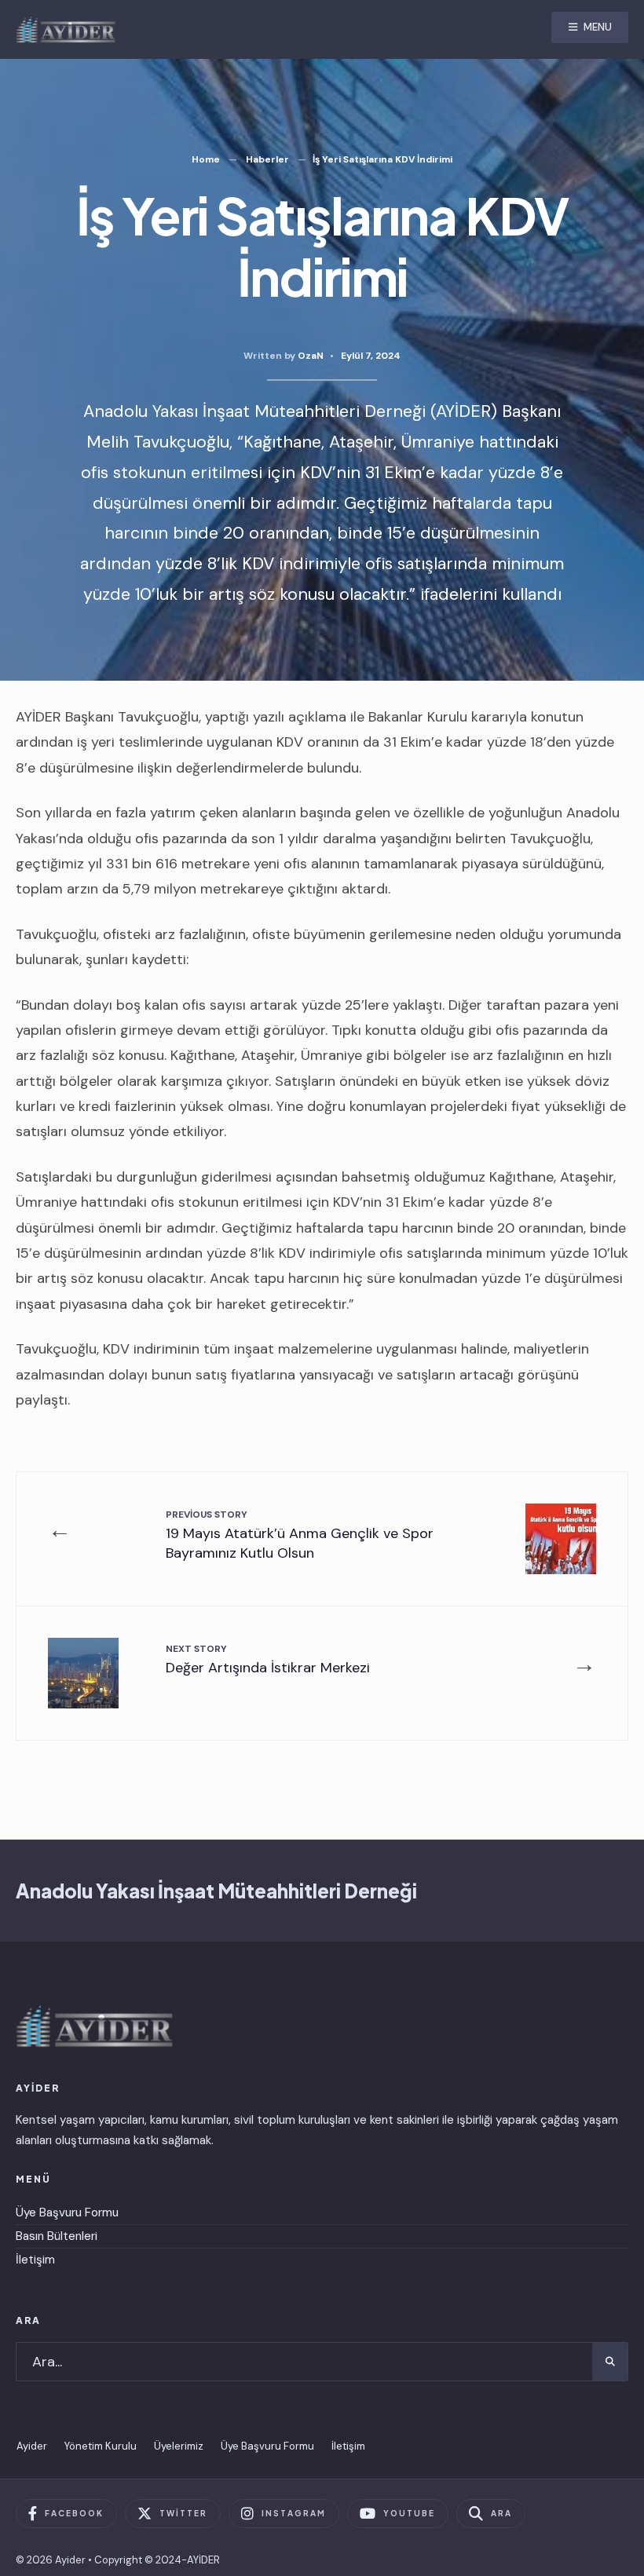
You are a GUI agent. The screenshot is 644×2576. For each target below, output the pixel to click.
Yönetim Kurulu (101, 2446)
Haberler (267, 159)
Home (206, 159)
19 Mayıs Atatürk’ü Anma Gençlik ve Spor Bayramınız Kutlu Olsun (300, 1535)
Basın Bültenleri (57, 2236)
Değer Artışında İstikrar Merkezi (268, 1659)
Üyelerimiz (179, 2446)
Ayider (32, 2446)
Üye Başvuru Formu (67, 2212)
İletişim (35, 2260)
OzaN (311, 356)
